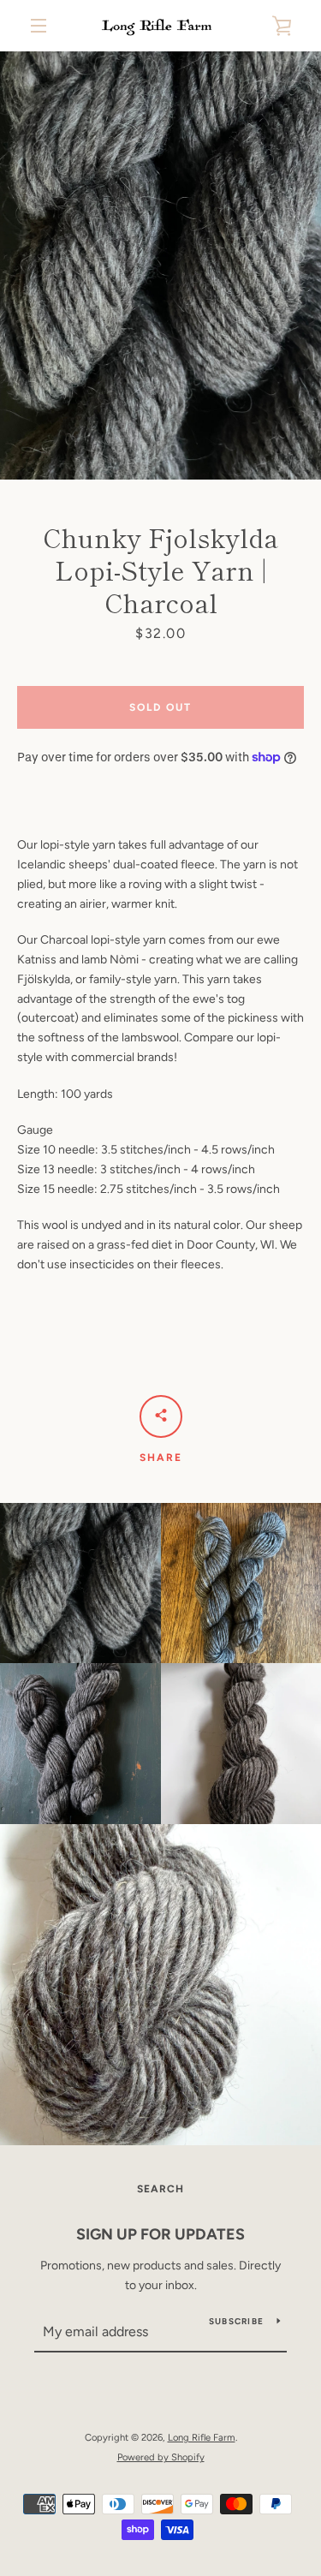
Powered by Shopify (161, 2457)
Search (160, 2189)
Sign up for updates (160, 2234)
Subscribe (236, 2321)
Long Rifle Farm (202, 2437)
